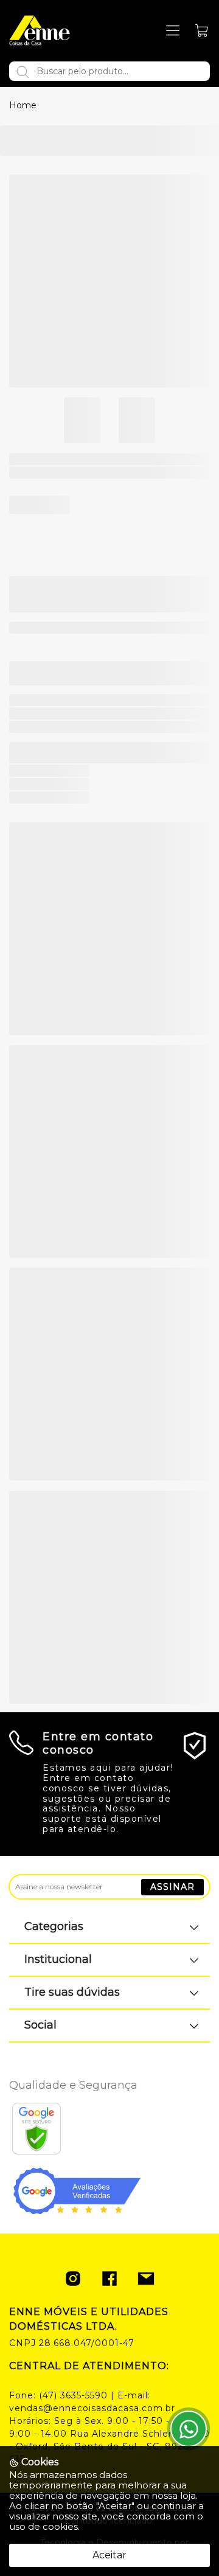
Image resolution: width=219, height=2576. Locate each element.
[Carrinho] (202, 31)
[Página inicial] (40, 30)
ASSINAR (172, 1887)
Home (23, 105)
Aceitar (109, 2555)
